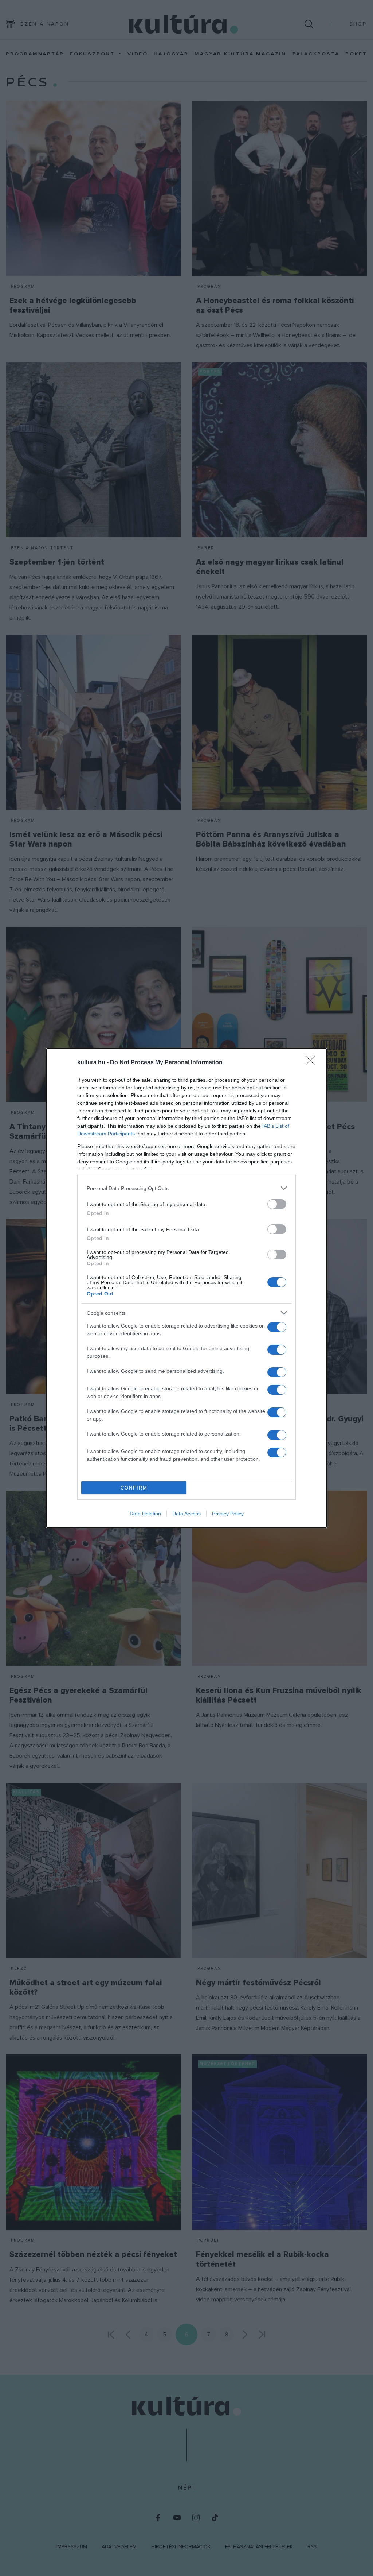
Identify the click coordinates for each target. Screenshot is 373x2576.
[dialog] (186, 1288)
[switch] (277, 1204)
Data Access (186, 1514)
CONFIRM (134, 1488)
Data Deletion (145, 1514)
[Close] (313, 1063)
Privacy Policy (228, 1514)
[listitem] (186, 1188)
